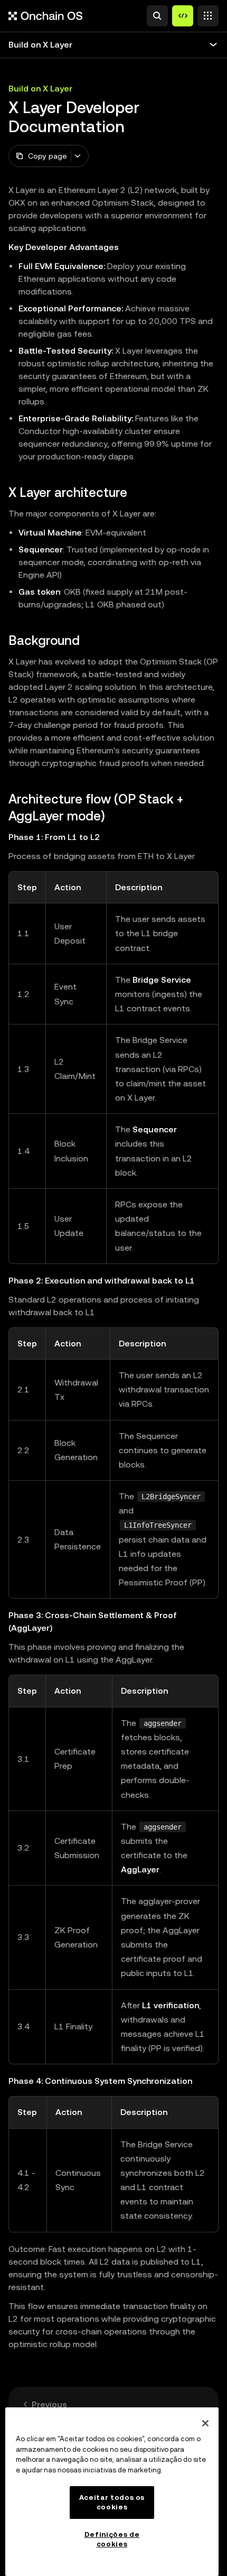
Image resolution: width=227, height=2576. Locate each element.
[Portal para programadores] (183, 16)
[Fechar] (205, 2423)
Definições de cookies (112, 2539)
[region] (112, 2492)
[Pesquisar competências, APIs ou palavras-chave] (157, 16)
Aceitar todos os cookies (112, 2502)
